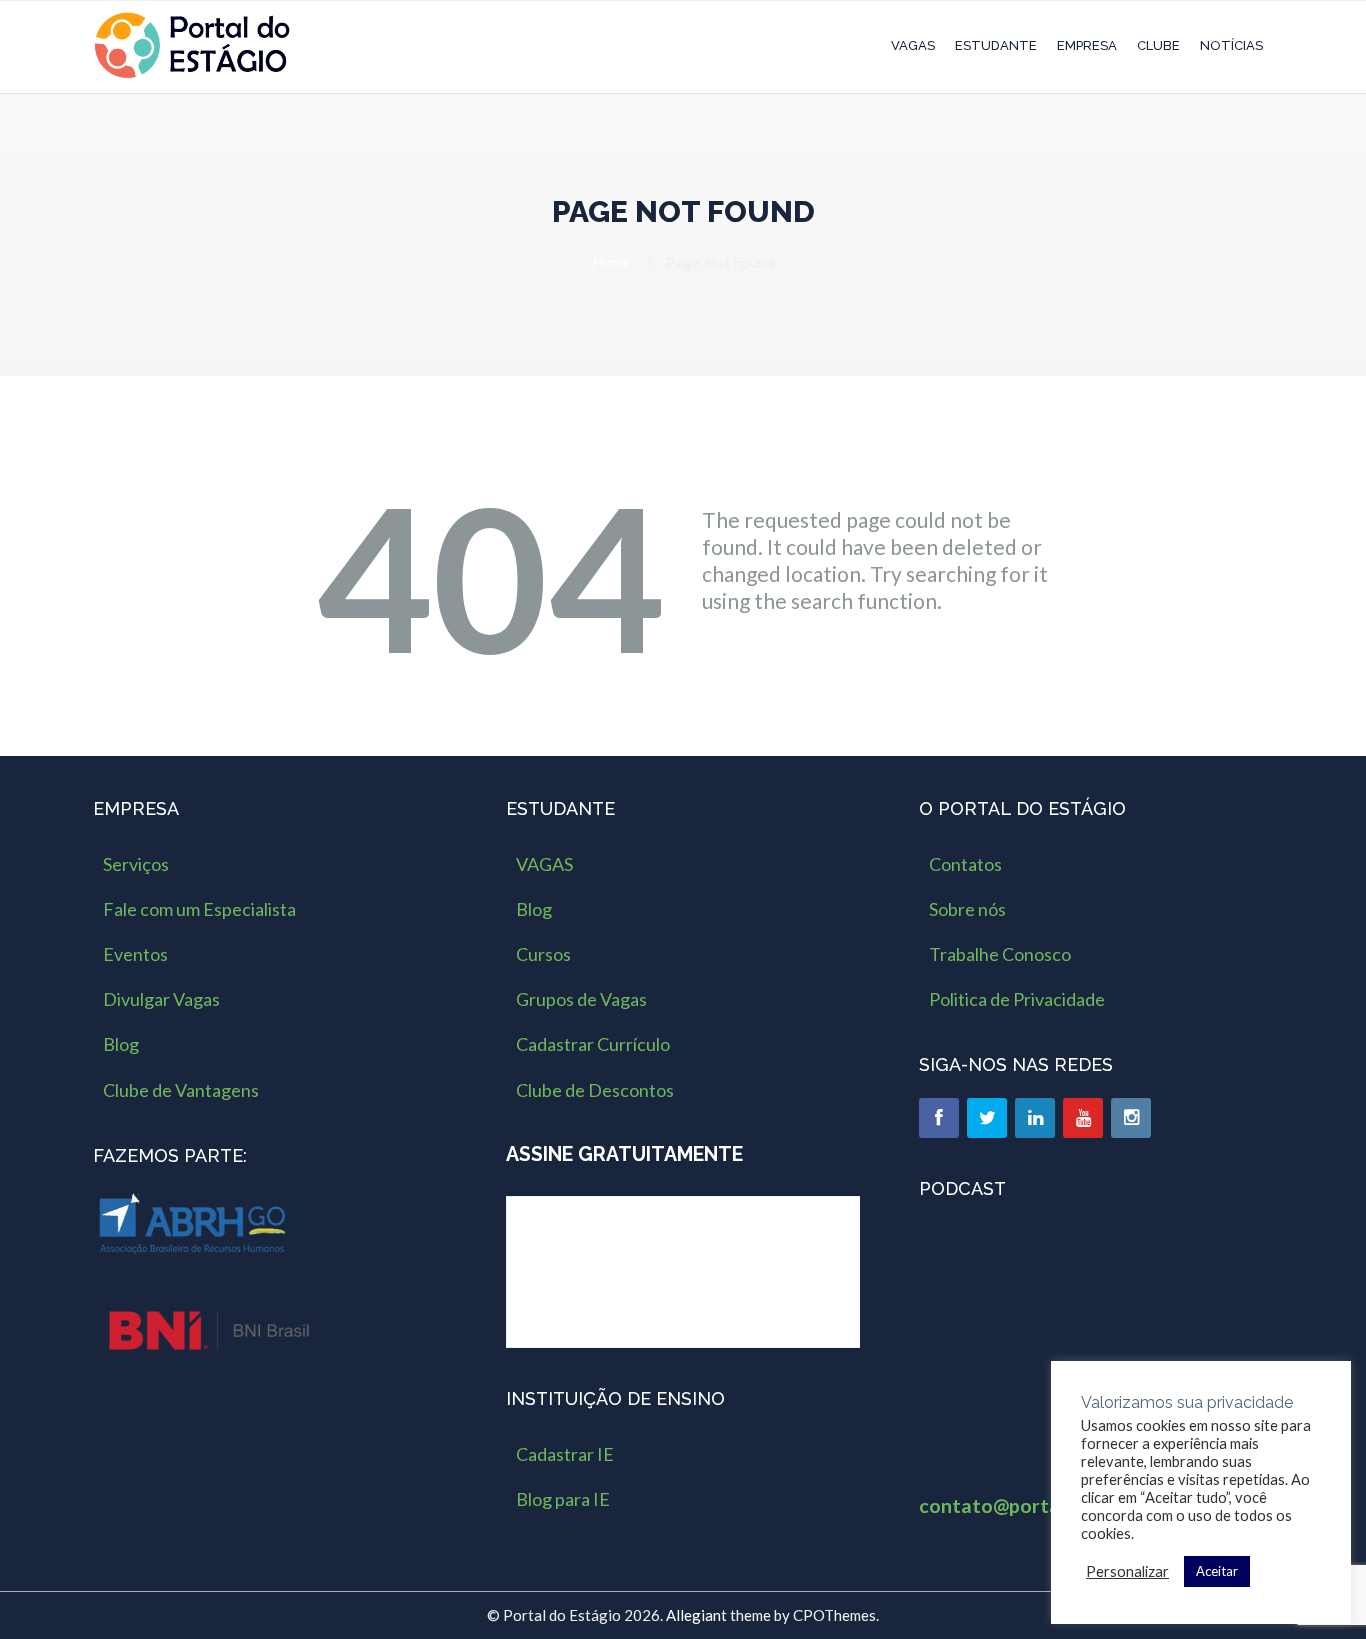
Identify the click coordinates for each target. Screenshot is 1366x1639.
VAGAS (913, 45)
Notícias (1231, 45)
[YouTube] (1083, 1118)
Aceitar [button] (1217, 1571)
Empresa (1087, 45)
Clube (1158, 45)
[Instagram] (1131, 1118)
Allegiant (696, 1615)
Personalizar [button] (1127, 1571)
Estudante (996, 45)
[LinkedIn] (1035, 1118)
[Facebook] (939, 1118)
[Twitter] (987, 1118)
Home (611, 262)
